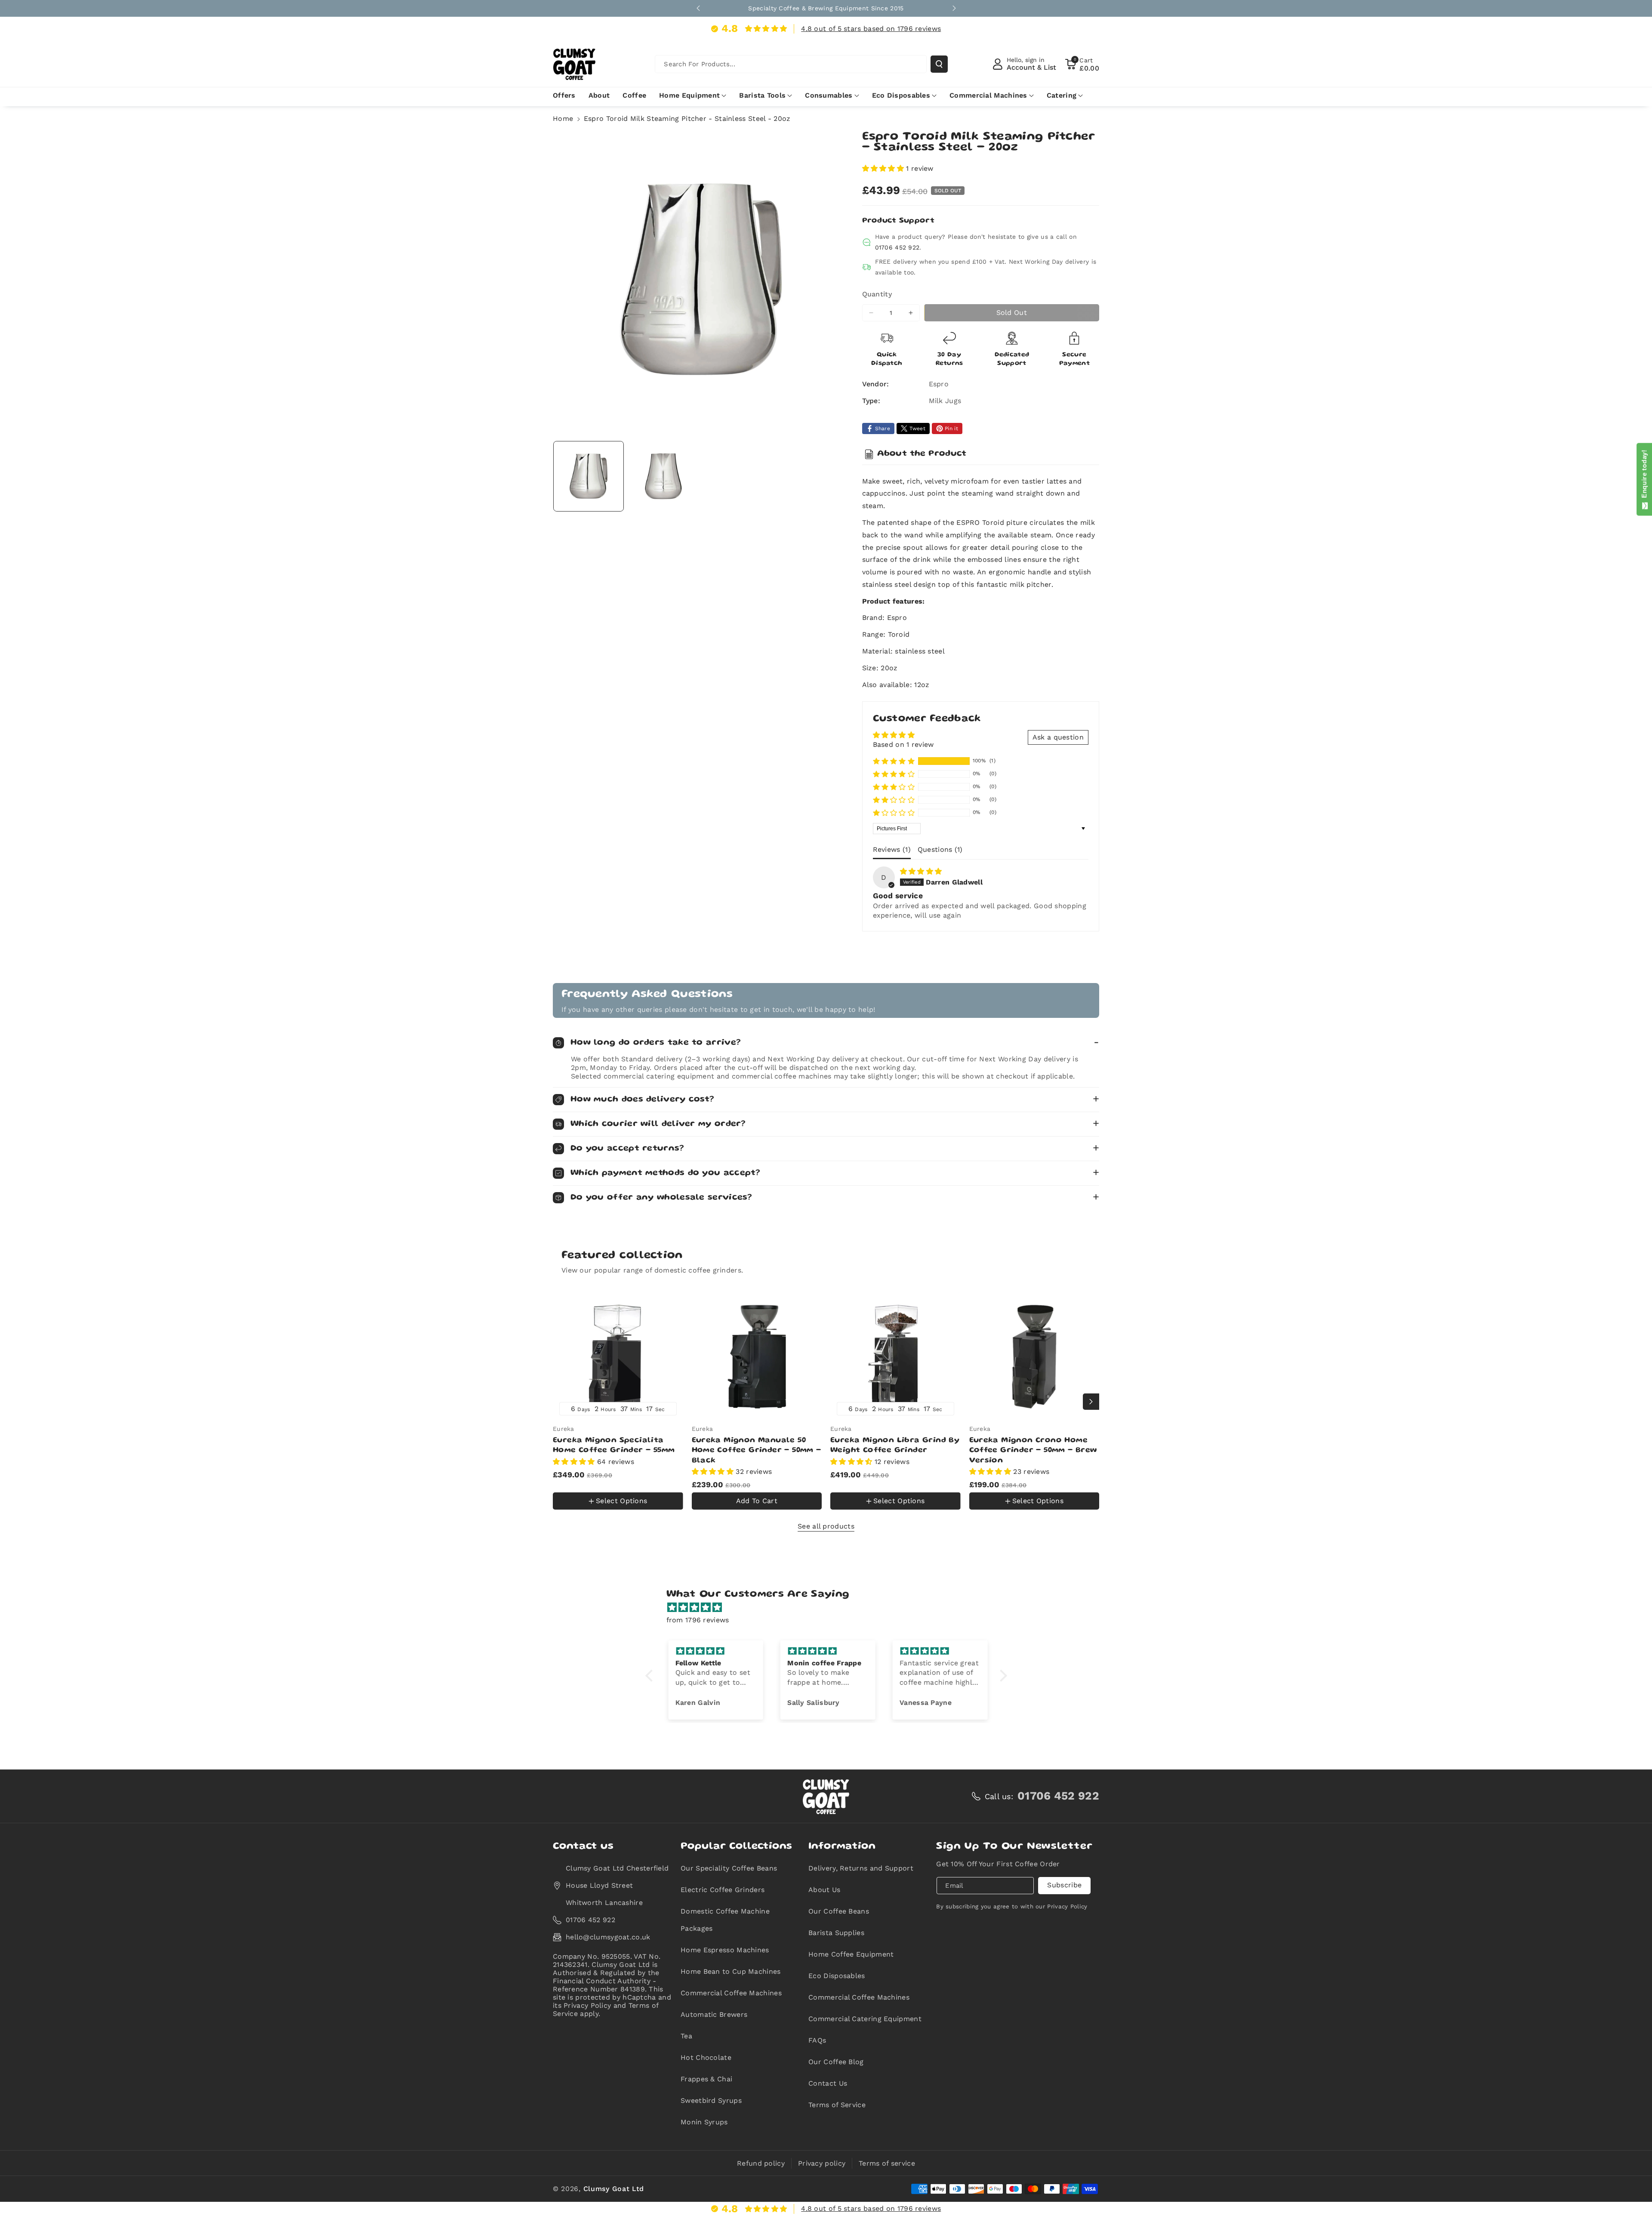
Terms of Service (837, 2105)
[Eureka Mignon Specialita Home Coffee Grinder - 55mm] (618, 1357)
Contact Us (828, 2083)
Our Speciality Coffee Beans (729, 1868)
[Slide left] (561, 1402)
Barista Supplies (836, 1933)
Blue (566, 1482)
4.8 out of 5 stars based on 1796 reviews (871, 29)
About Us (824, 1890)
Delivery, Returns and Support (861, 1868)
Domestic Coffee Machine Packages (725, 1920)
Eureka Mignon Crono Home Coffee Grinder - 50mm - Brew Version (1033, 1450)
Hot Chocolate (706, 2057)
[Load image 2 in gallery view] (663, 476)
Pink (569, 1512)
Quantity (877, 294)
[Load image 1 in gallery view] (589, 476)
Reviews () (892, 849)
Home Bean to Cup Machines (731, 1971)
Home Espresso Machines (725, 1950)
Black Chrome (607, 1482)
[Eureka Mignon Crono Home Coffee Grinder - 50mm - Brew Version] (1034, 1357)
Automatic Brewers (714, 2014)
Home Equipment (689, 95)
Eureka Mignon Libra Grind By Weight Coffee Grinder (895, 1445)
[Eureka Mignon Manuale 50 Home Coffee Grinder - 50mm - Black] (757, 1357)
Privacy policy (822, 2163)
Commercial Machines (988, 95)
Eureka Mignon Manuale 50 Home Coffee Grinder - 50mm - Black (757, 1450)
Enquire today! (1644, 476)
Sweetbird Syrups (711, 2100)
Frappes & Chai (706, 2079)
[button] (1082, 64)
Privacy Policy (1067, 1906)
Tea (686, 2036)
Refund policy (761, 2163)
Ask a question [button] (1058, 737)
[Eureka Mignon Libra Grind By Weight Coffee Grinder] (895, 1357)
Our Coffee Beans (839, 1911)
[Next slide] (954, 8)
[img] (921, 871)
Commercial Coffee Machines (731, 1993)
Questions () (940, 849)
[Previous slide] (698, 8)
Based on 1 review (903, 744)
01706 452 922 (897, 247)
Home (563, 119)
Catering (1062, 95)
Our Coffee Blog (836, 2062)
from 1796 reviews (698, 1620)
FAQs (817, 2040)
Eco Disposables (901, 95)
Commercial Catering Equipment (865, 2019)
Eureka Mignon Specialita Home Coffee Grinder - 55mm (614, 1445)
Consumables (829, 95)
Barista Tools (762, 95)
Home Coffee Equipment (851, 1954)
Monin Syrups (704, 2122)
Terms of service (887, 2163)
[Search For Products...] (939, 64)
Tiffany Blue (604, 1511)
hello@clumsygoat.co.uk (608, 1937)
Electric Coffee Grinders (723, 1890)
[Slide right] (1091, 1402)
